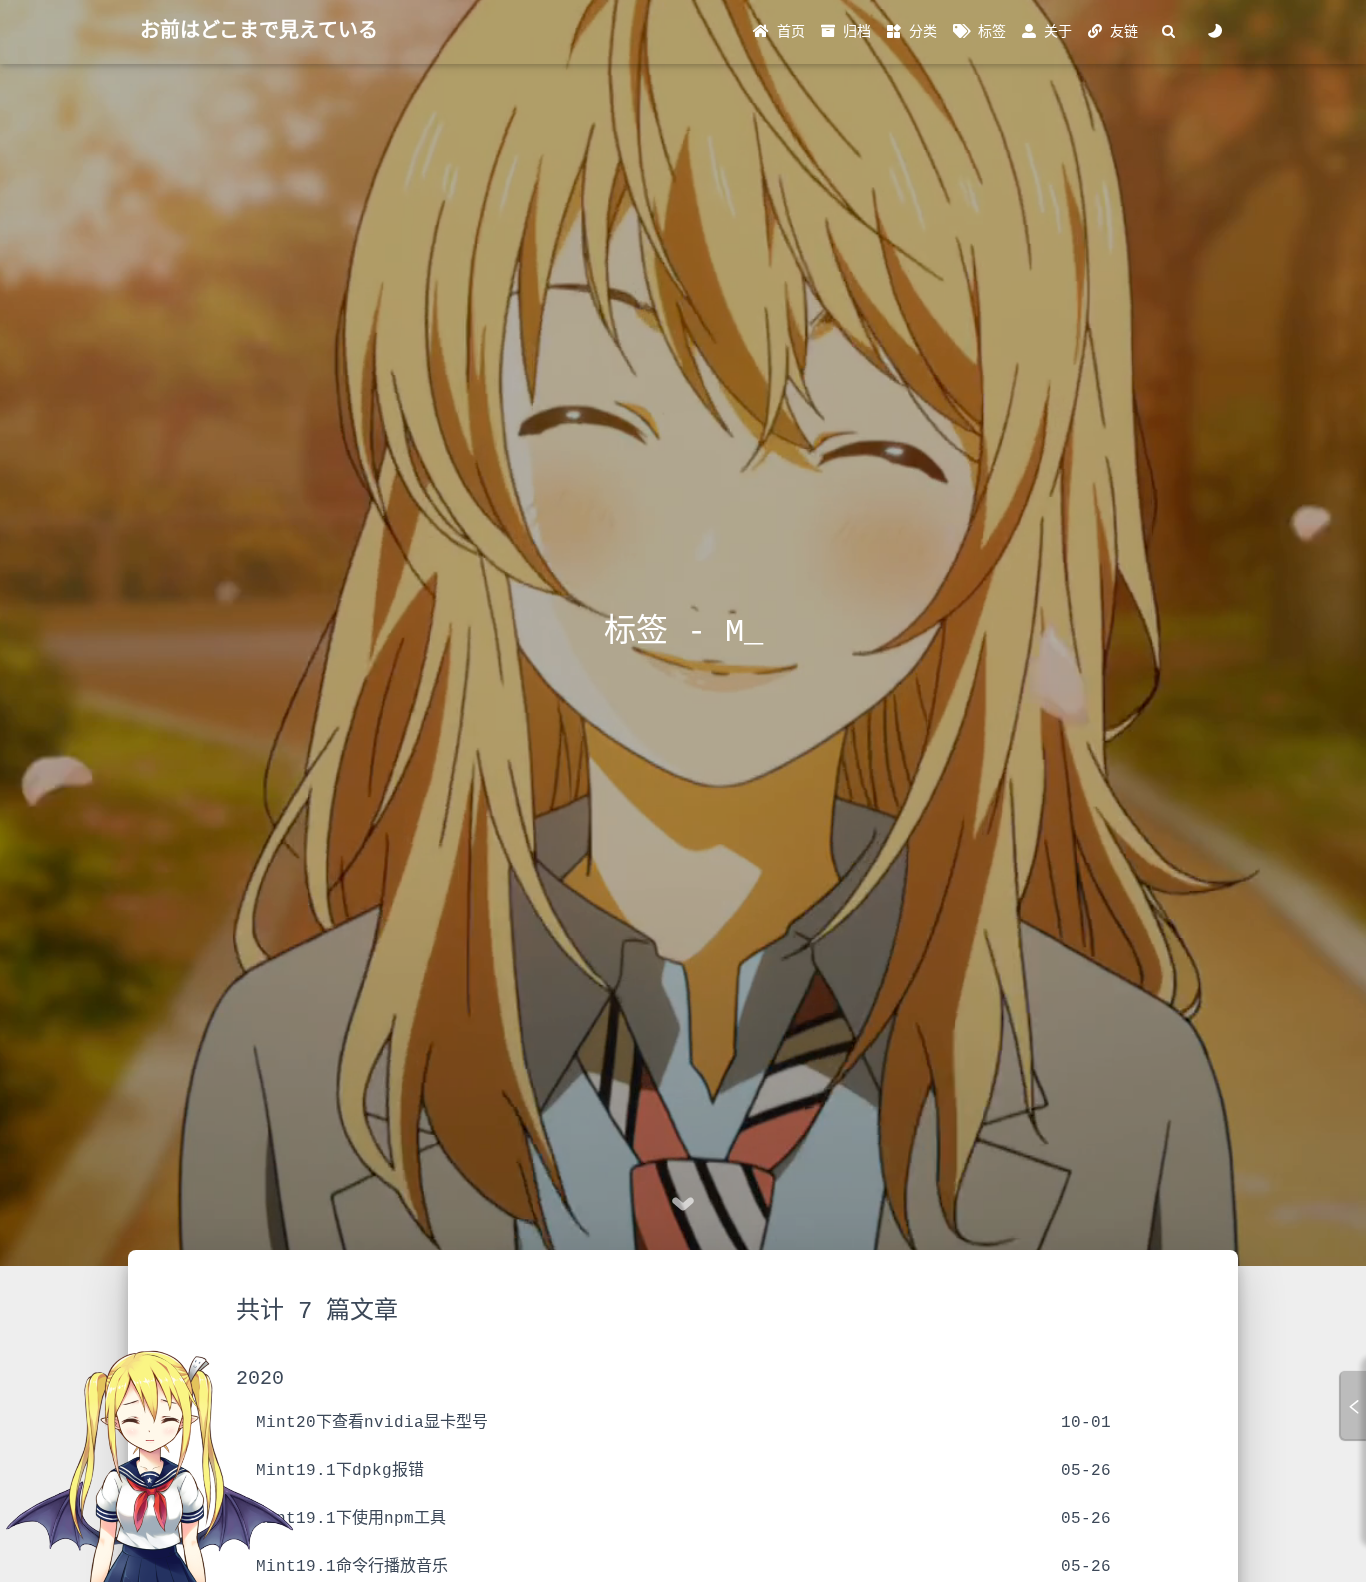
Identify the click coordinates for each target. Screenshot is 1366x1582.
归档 (853, 32)
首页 (787, 32)
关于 (1054, 32)
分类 (919, 32)
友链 (1120, 32)
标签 (988, 32)
